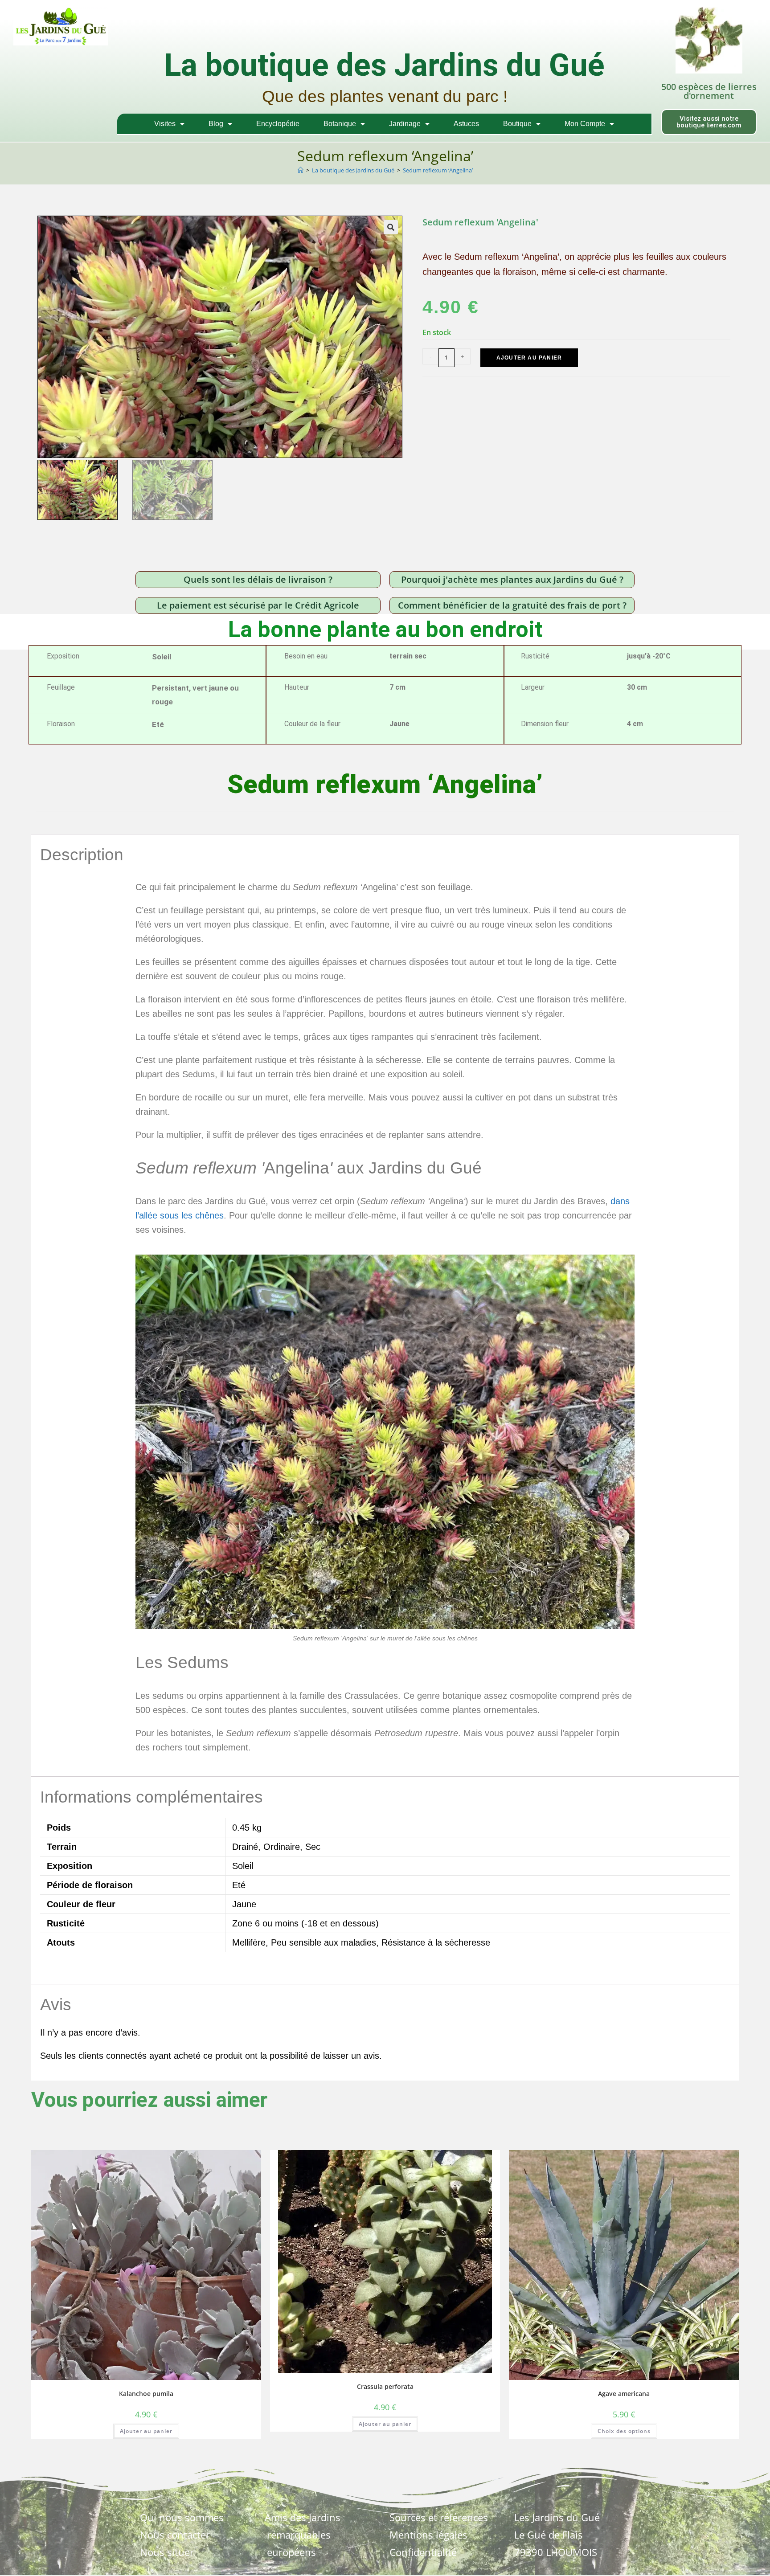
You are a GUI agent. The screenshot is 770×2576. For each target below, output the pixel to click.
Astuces (466, 124)
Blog (216, 124)
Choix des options (624, 2431)
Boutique (517, 124)
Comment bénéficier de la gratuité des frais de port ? (512, 605)
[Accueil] (301, 170)
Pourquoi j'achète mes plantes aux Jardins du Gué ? (512, 579)
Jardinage (405, 124)
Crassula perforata (385, 2386)
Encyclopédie (278, 124)
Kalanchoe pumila (146, 2394)
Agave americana (624, 2394)
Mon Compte (585, 124)
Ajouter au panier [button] (146, 2431)
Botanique (340, 124)
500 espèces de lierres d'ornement (709, 91)
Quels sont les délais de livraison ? (258, 579)
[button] (391, 227)
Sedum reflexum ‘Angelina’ (438, 170)
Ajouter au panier (529, 358)
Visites (165, 124)
